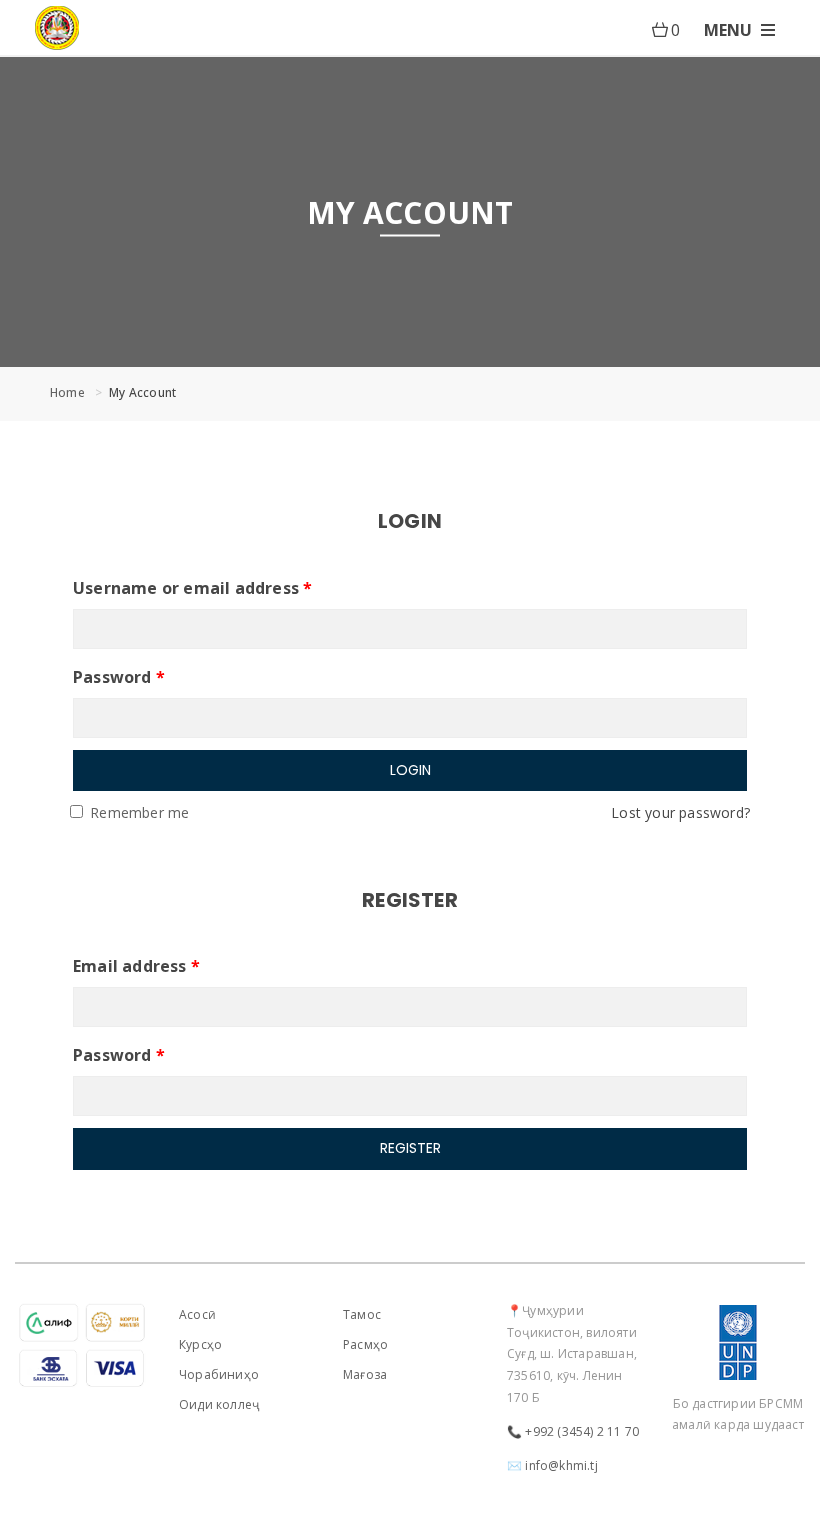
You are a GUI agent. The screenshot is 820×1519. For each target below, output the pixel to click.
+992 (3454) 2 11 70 (582, 1431)
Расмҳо (365, 1344)
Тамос (362, 1314)
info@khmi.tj (561, 1465)
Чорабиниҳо (219, 1374)
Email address (136, 966)
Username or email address (192, 588)
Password (119, 677)
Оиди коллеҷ (219, 1404)
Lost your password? (680, 812)
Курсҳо (200, 1344)
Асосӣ (197, 1314)
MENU (730, 30)
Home (67, 392)
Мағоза (365, 1374)
